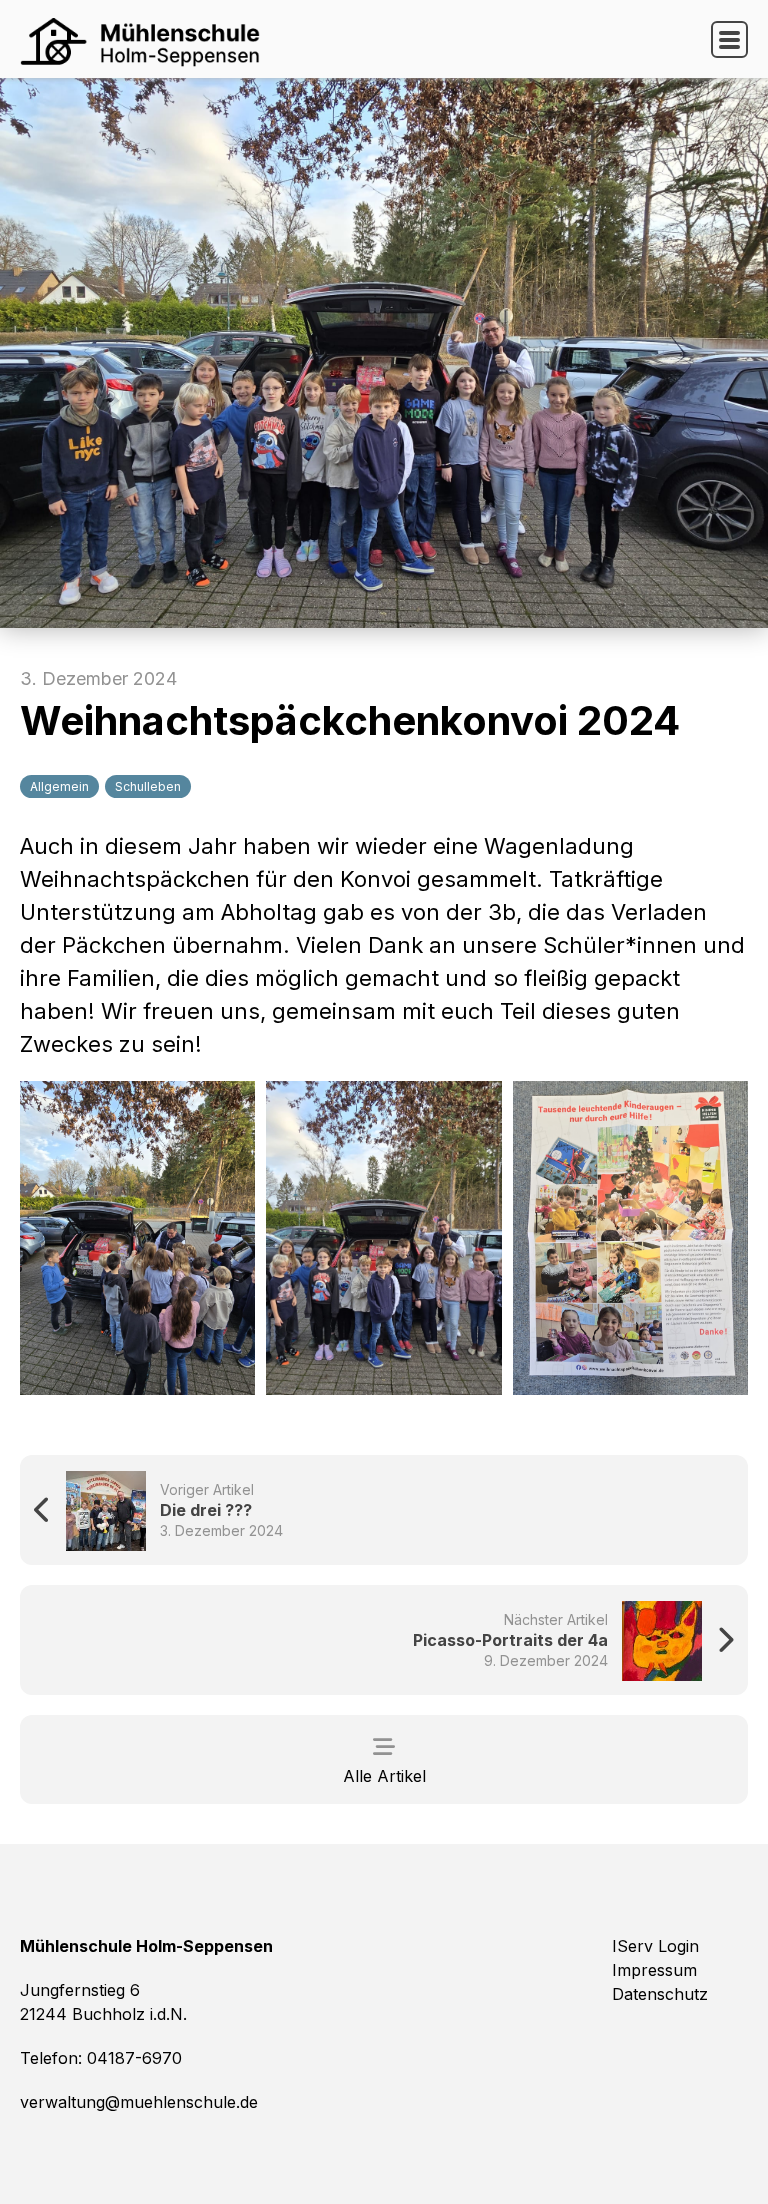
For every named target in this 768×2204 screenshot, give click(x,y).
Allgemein (59, 786)
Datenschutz (660, 1994)
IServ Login (655, 1946)
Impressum (654, 1970)
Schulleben (148, 786)
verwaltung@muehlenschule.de (139, 2102)
